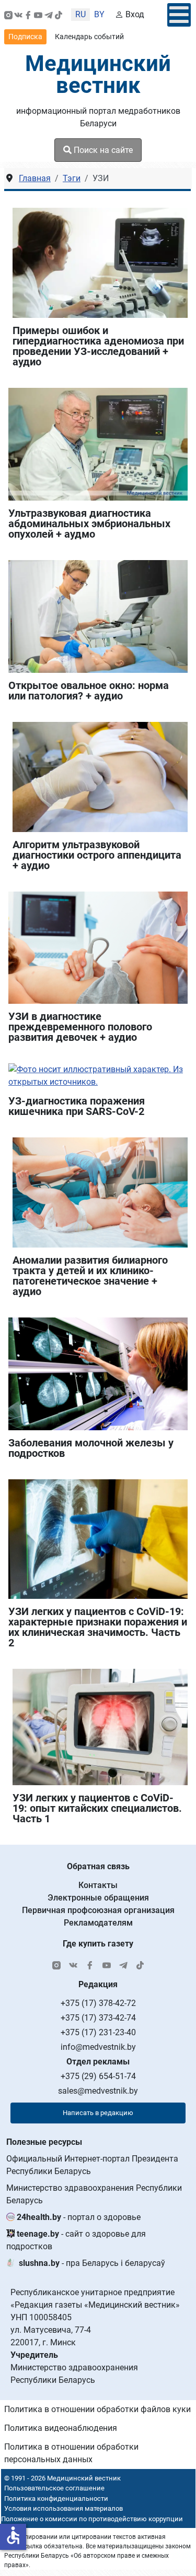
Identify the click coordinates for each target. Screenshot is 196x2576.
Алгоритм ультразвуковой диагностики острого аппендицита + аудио (97, 855)
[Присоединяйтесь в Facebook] (28, 15)
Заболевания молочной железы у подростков (91, 1448)
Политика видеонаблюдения (61, 2428)
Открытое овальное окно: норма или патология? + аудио (89, 691)
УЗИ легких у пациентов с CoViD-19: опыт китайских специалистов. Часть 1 (97, 1808)
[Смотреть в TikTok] (59, 15)
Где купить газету (98, 1944)
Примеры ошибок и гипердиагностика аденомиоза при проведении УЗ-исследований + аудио (98, 346)
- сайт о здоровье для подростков (76, 2240)
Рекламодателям (98, 1923)
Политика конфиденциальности (56, 2498)
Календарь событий (89, 37)
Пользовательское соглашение (54, 2488)
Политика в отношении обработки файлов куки (97, 2409)
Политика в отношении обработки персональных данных (71, 2453)
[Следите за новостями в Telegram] (49, 15)
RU (80, 14)
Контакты (98, 1885)
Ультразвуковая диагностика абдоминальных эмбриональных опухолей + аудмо (89, 524)
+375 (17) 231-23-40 (98, 2032)
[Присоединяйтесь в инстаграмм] (8, 15)
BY (99, 14)
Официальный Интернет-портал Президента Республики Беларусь (92, 2165)
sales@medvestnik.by (98, 2091)
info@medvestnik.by (98, 2047)
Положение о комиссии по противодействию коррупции (92, 2519)
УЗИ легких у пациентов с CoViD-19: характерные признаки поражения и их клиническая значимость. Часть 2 (98, 1627)
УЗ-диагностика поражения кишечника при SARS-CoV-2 (77, 1106)
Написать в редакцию (98, 2113)
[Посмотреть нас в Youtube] (38, 15)
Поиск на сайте (102, 150)
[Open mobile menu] (179, 15)
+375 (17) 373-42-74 (98, 2018)
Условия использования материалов (64, 2508)
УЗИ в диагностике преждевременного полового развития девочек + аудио (80, 1027)
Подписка (25, 37)
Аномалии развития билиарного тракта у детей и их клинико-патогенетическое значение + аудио (90, 1276)
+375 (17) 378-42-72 (98, 2003)
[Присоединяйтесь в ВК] (18, 15)
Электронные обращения (98, 1898)
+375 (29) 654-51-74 (98, 2076)
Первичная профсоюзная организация (98, 1910)
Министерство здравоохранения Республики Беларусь (94, 2194)
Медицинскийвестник (98, 74)
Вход (135, 14)
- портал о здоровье (79, 2217)
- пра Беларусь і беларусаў (92, 2263)
